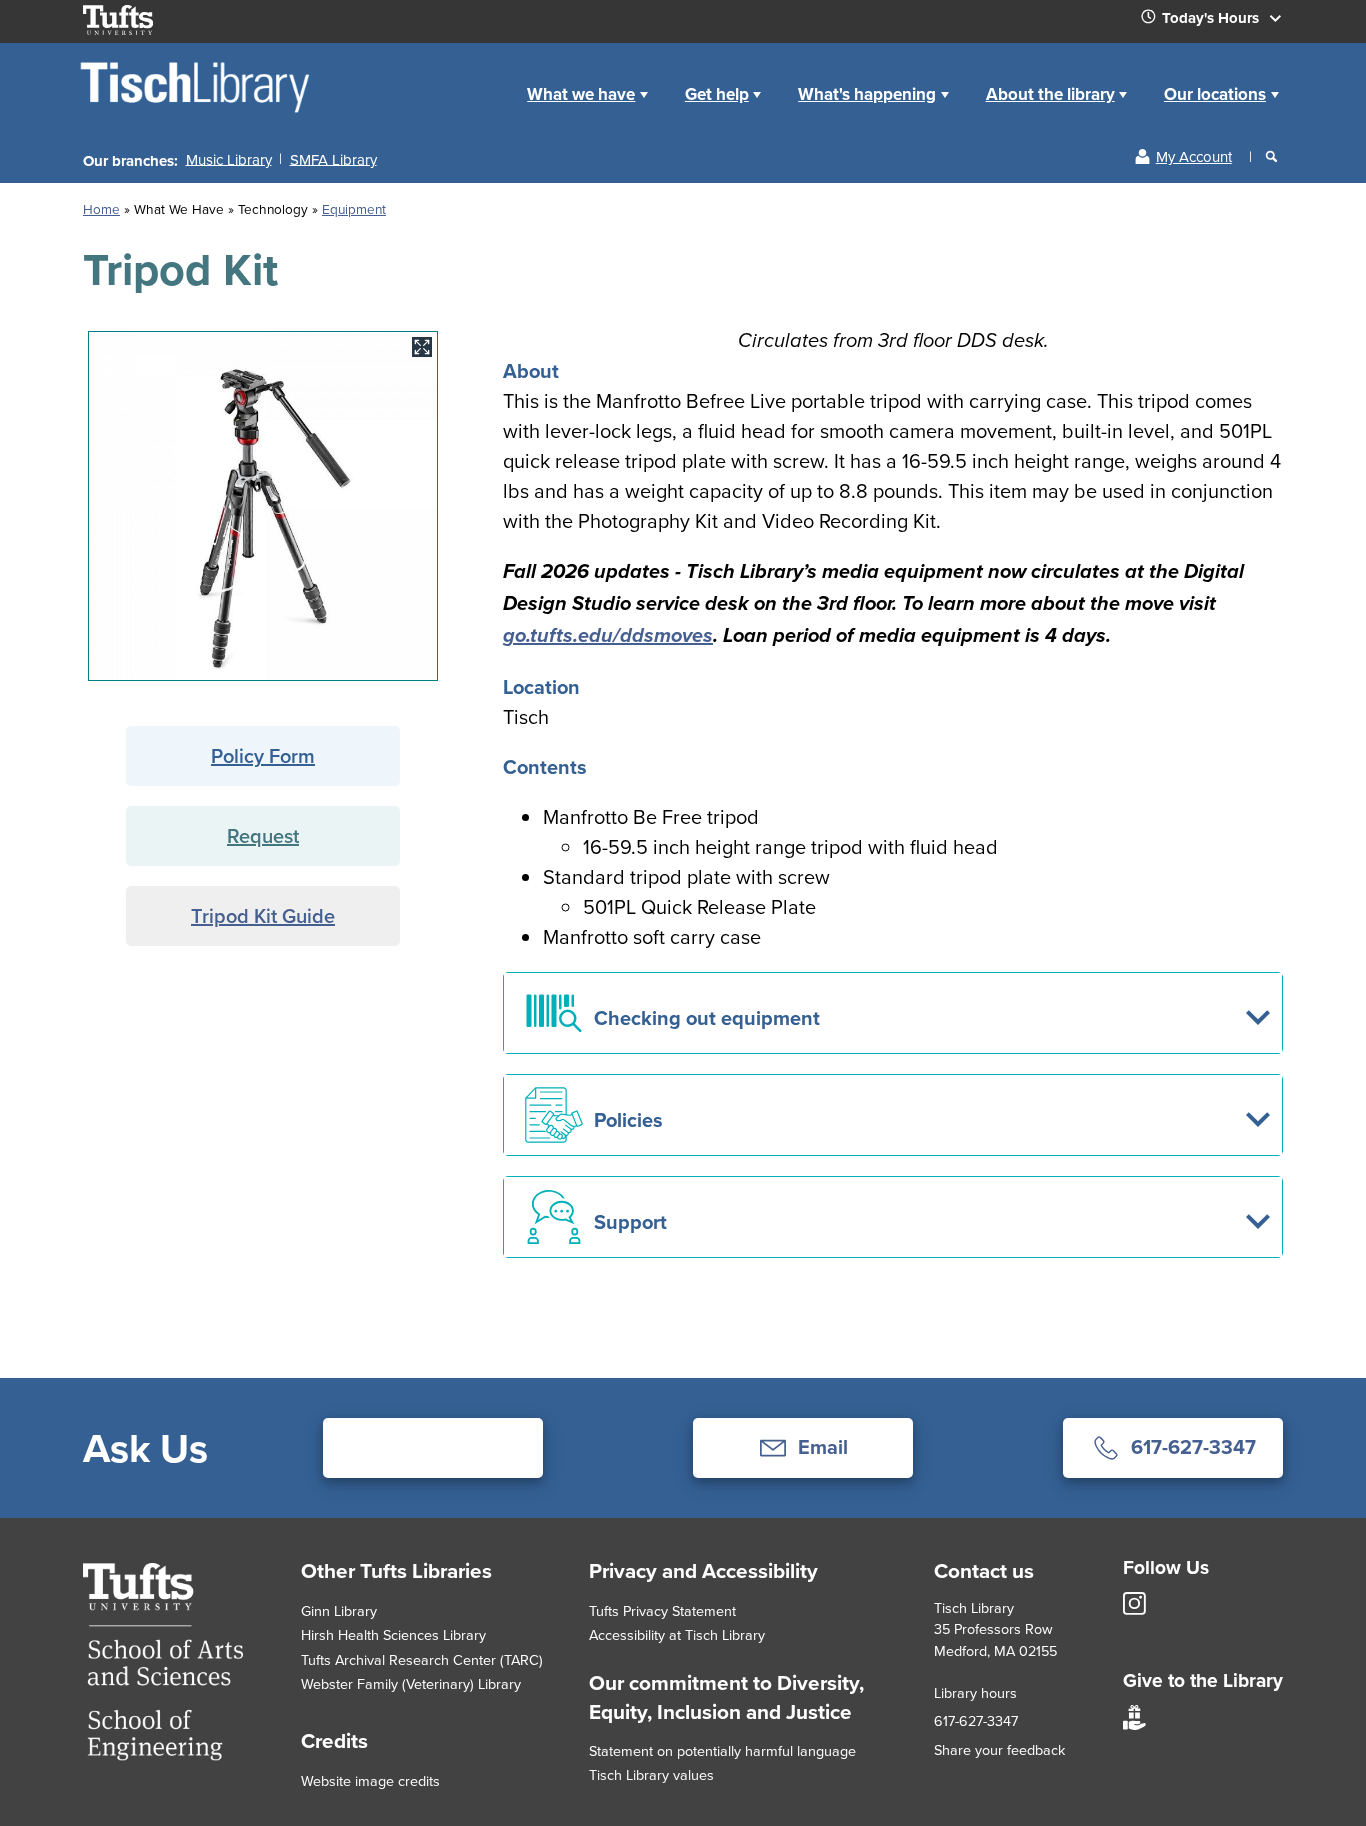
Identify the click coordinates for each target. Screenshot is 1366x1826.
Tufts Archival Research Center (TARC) (422, 1659)
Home (101, 208)
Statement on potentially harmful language (722, 1750)
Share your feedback (999, 1749)
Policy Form (263, 755)
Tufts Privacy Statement (662, 1610)
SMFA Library (333, 158)
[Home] (196, 111)
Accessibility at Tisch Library (677, 1634)
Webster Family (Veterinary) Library (411, 1683)
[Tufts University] (163, 1753)
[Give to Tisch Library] (1134, 1724)
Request (263, 835)
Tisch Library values (651, 1774)
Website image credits (370, 1780)
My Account (1194, 156)
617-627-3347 (976, 1720)
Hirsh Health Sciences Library (393, 1634)
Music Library (229, 158)
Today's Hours (1212, 18)
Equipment (354, 208)
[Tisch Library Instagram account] (1134, 1609)
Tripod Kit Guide (263, 915)
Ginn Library (339, 1610)
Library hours (975, 1692)
